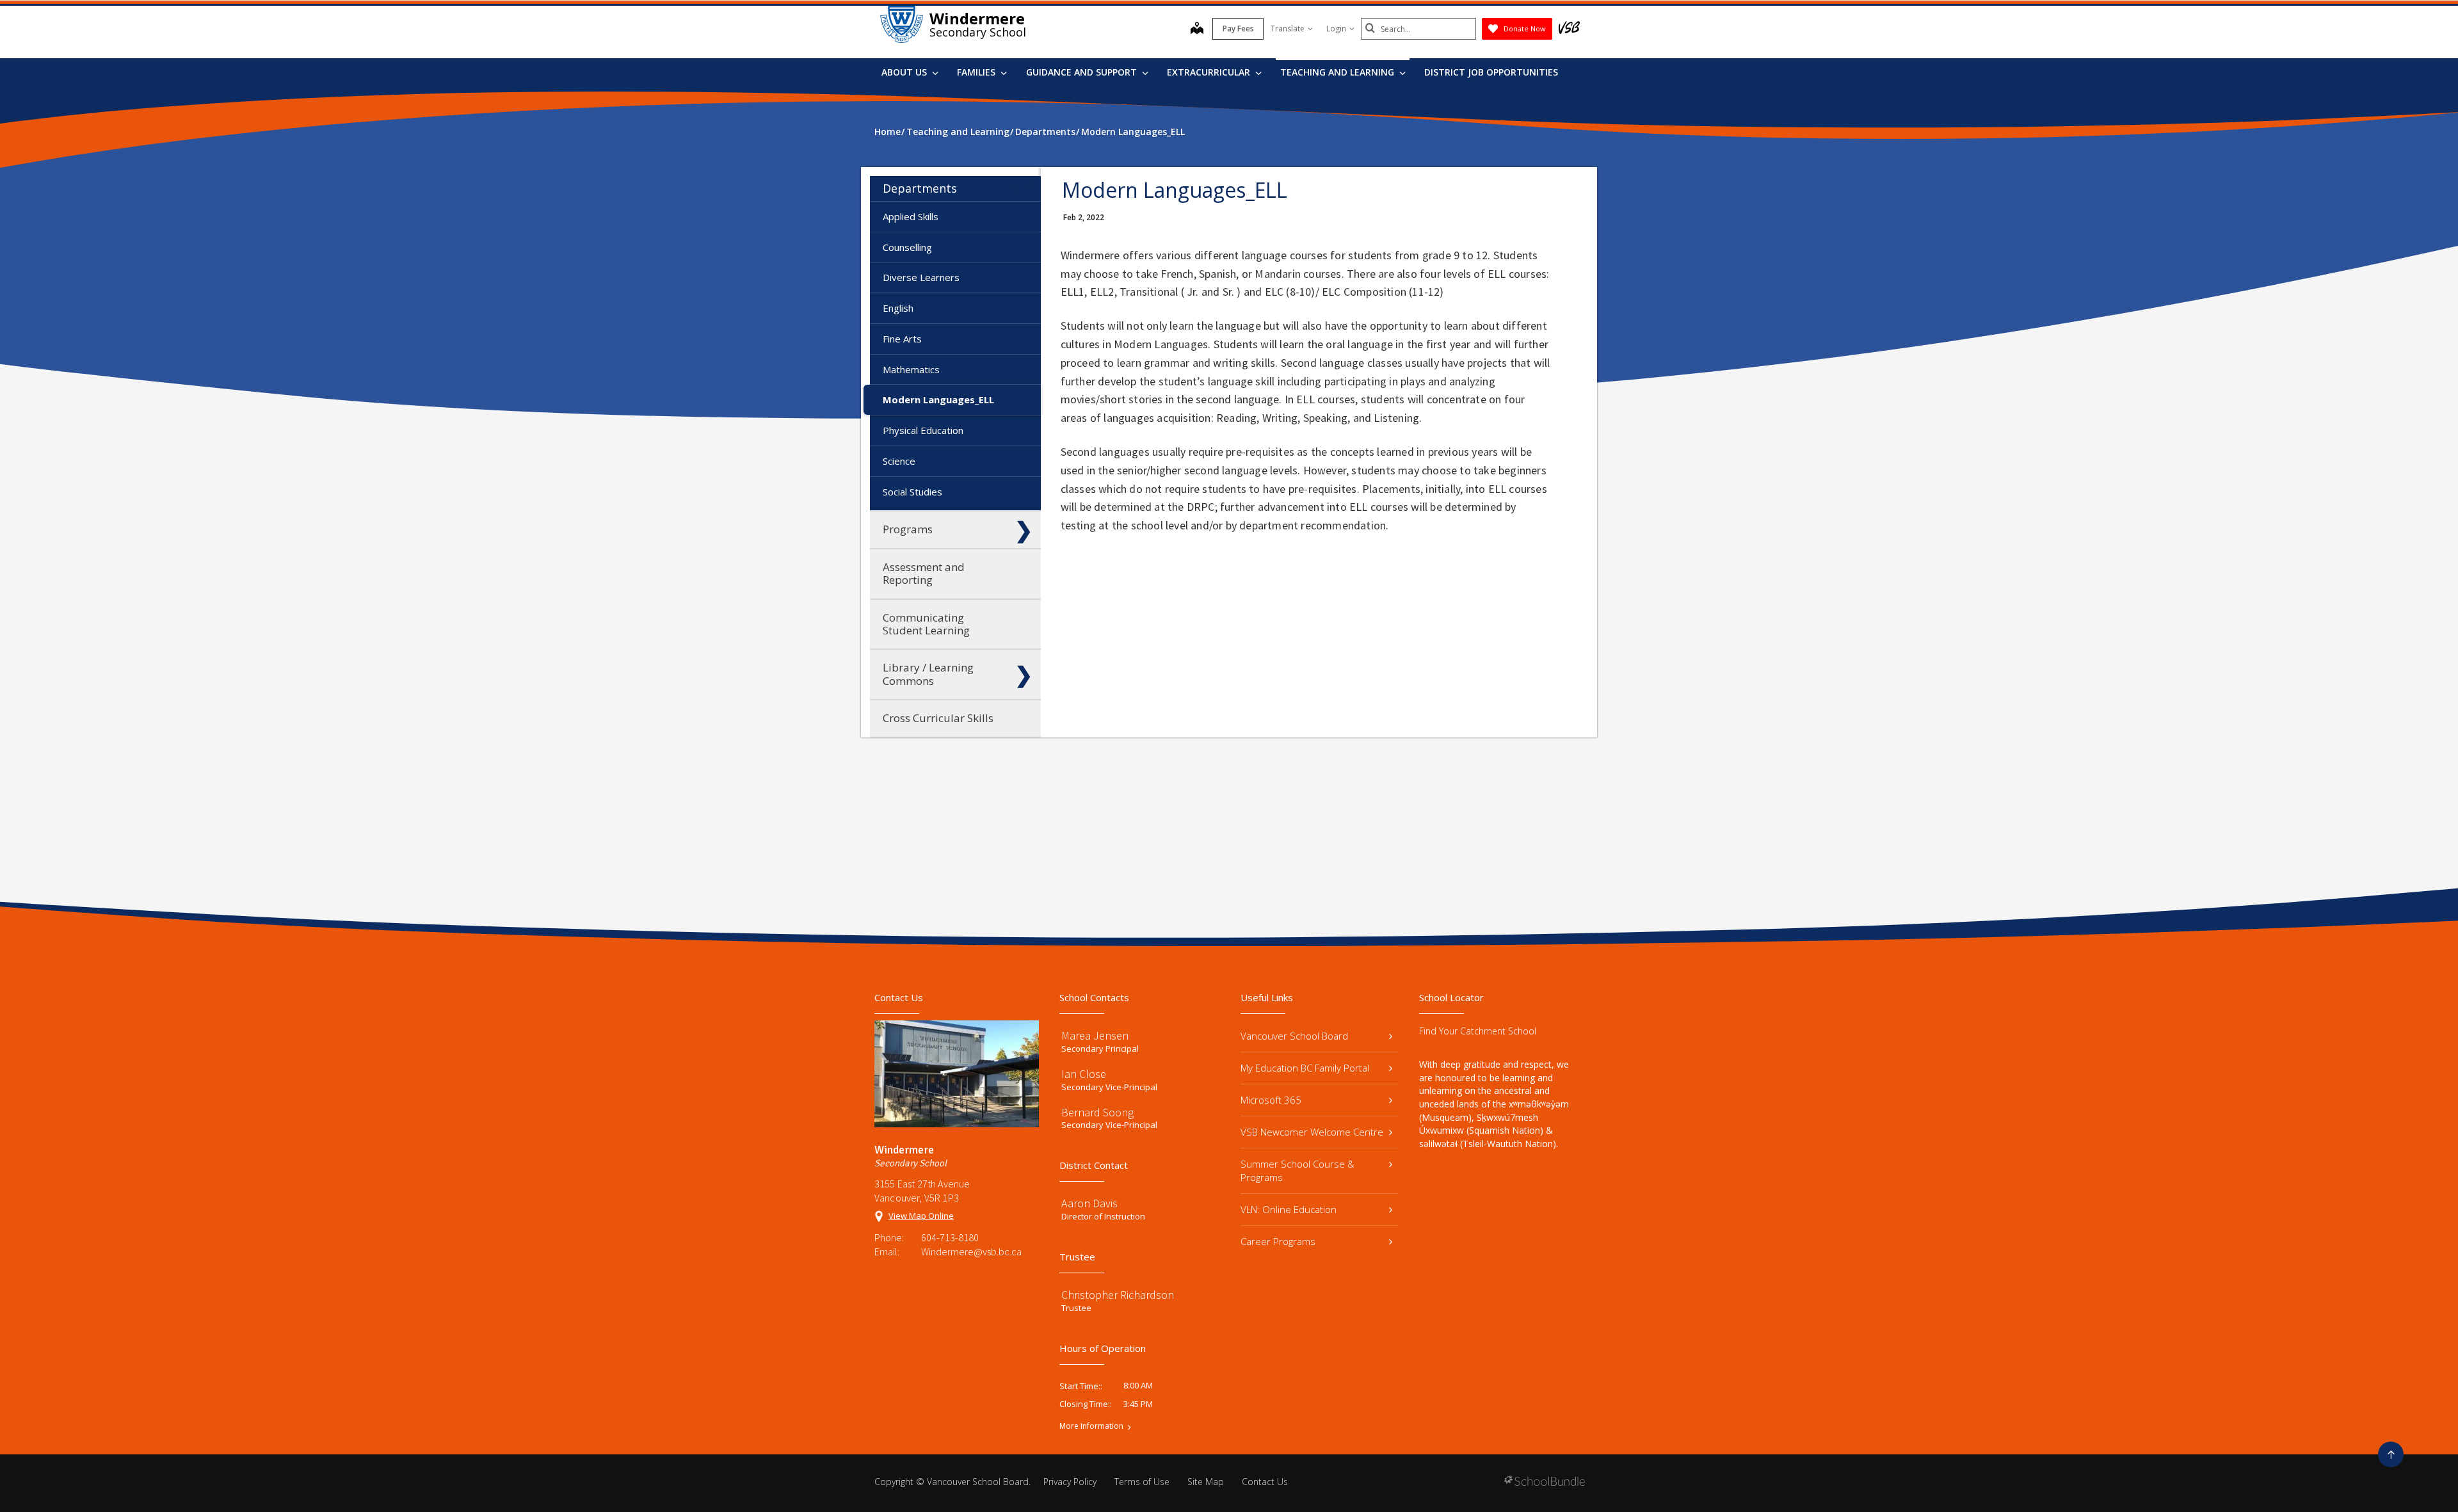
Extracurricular (1210, 72)
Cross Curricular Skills (938, 718)
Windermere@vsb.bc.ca (971, 1251)
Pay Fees (1238, 28)
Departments (920, 188)
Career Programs (1278, 1241)
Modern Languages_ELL (938, 399)
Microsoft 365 (1271, 1100)
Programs (908, 529)
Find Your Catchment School (1478, 1031)
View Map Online (921, 1216)
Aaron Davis (1089, 1203)
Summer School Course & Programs (1297, 1170)
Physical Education (923, 430)
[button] (1024, 188)
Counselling (907, 247)
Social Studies (912, 492)
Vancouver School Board (1294, 1036)
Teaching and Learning (1338, 72)
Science (899, 461)
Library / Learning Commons (928, 674)
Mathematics (911, 369)
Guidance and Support (1083, 72)
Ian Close (1084, 1074)
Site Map (1206, 1482)
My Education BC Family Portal (1305, 1068)
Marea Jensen (1095, 1035)
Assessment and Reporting (924, 573)
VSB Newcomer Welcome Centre (1312, 1132)
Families (977, 72)
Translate (1288, 28)
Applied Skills (911, 216)
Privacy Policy (1070, 1482)
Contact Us (1265, 1482)
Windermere (977, 18)
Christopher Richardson (1118, 1295)
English (898, 308)
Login (1336, 28)
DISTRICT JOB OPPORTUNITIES (1491, 72)
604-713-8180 (950, 1237)
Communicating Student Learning (926, 624)
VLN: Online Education (1289, 1209)
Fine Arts (902, 339)
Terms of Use (1142, 1482)
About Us (905, 72)
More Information (1091, 1426)
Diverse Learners (921, 277)
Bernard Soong (1097, 1112)
